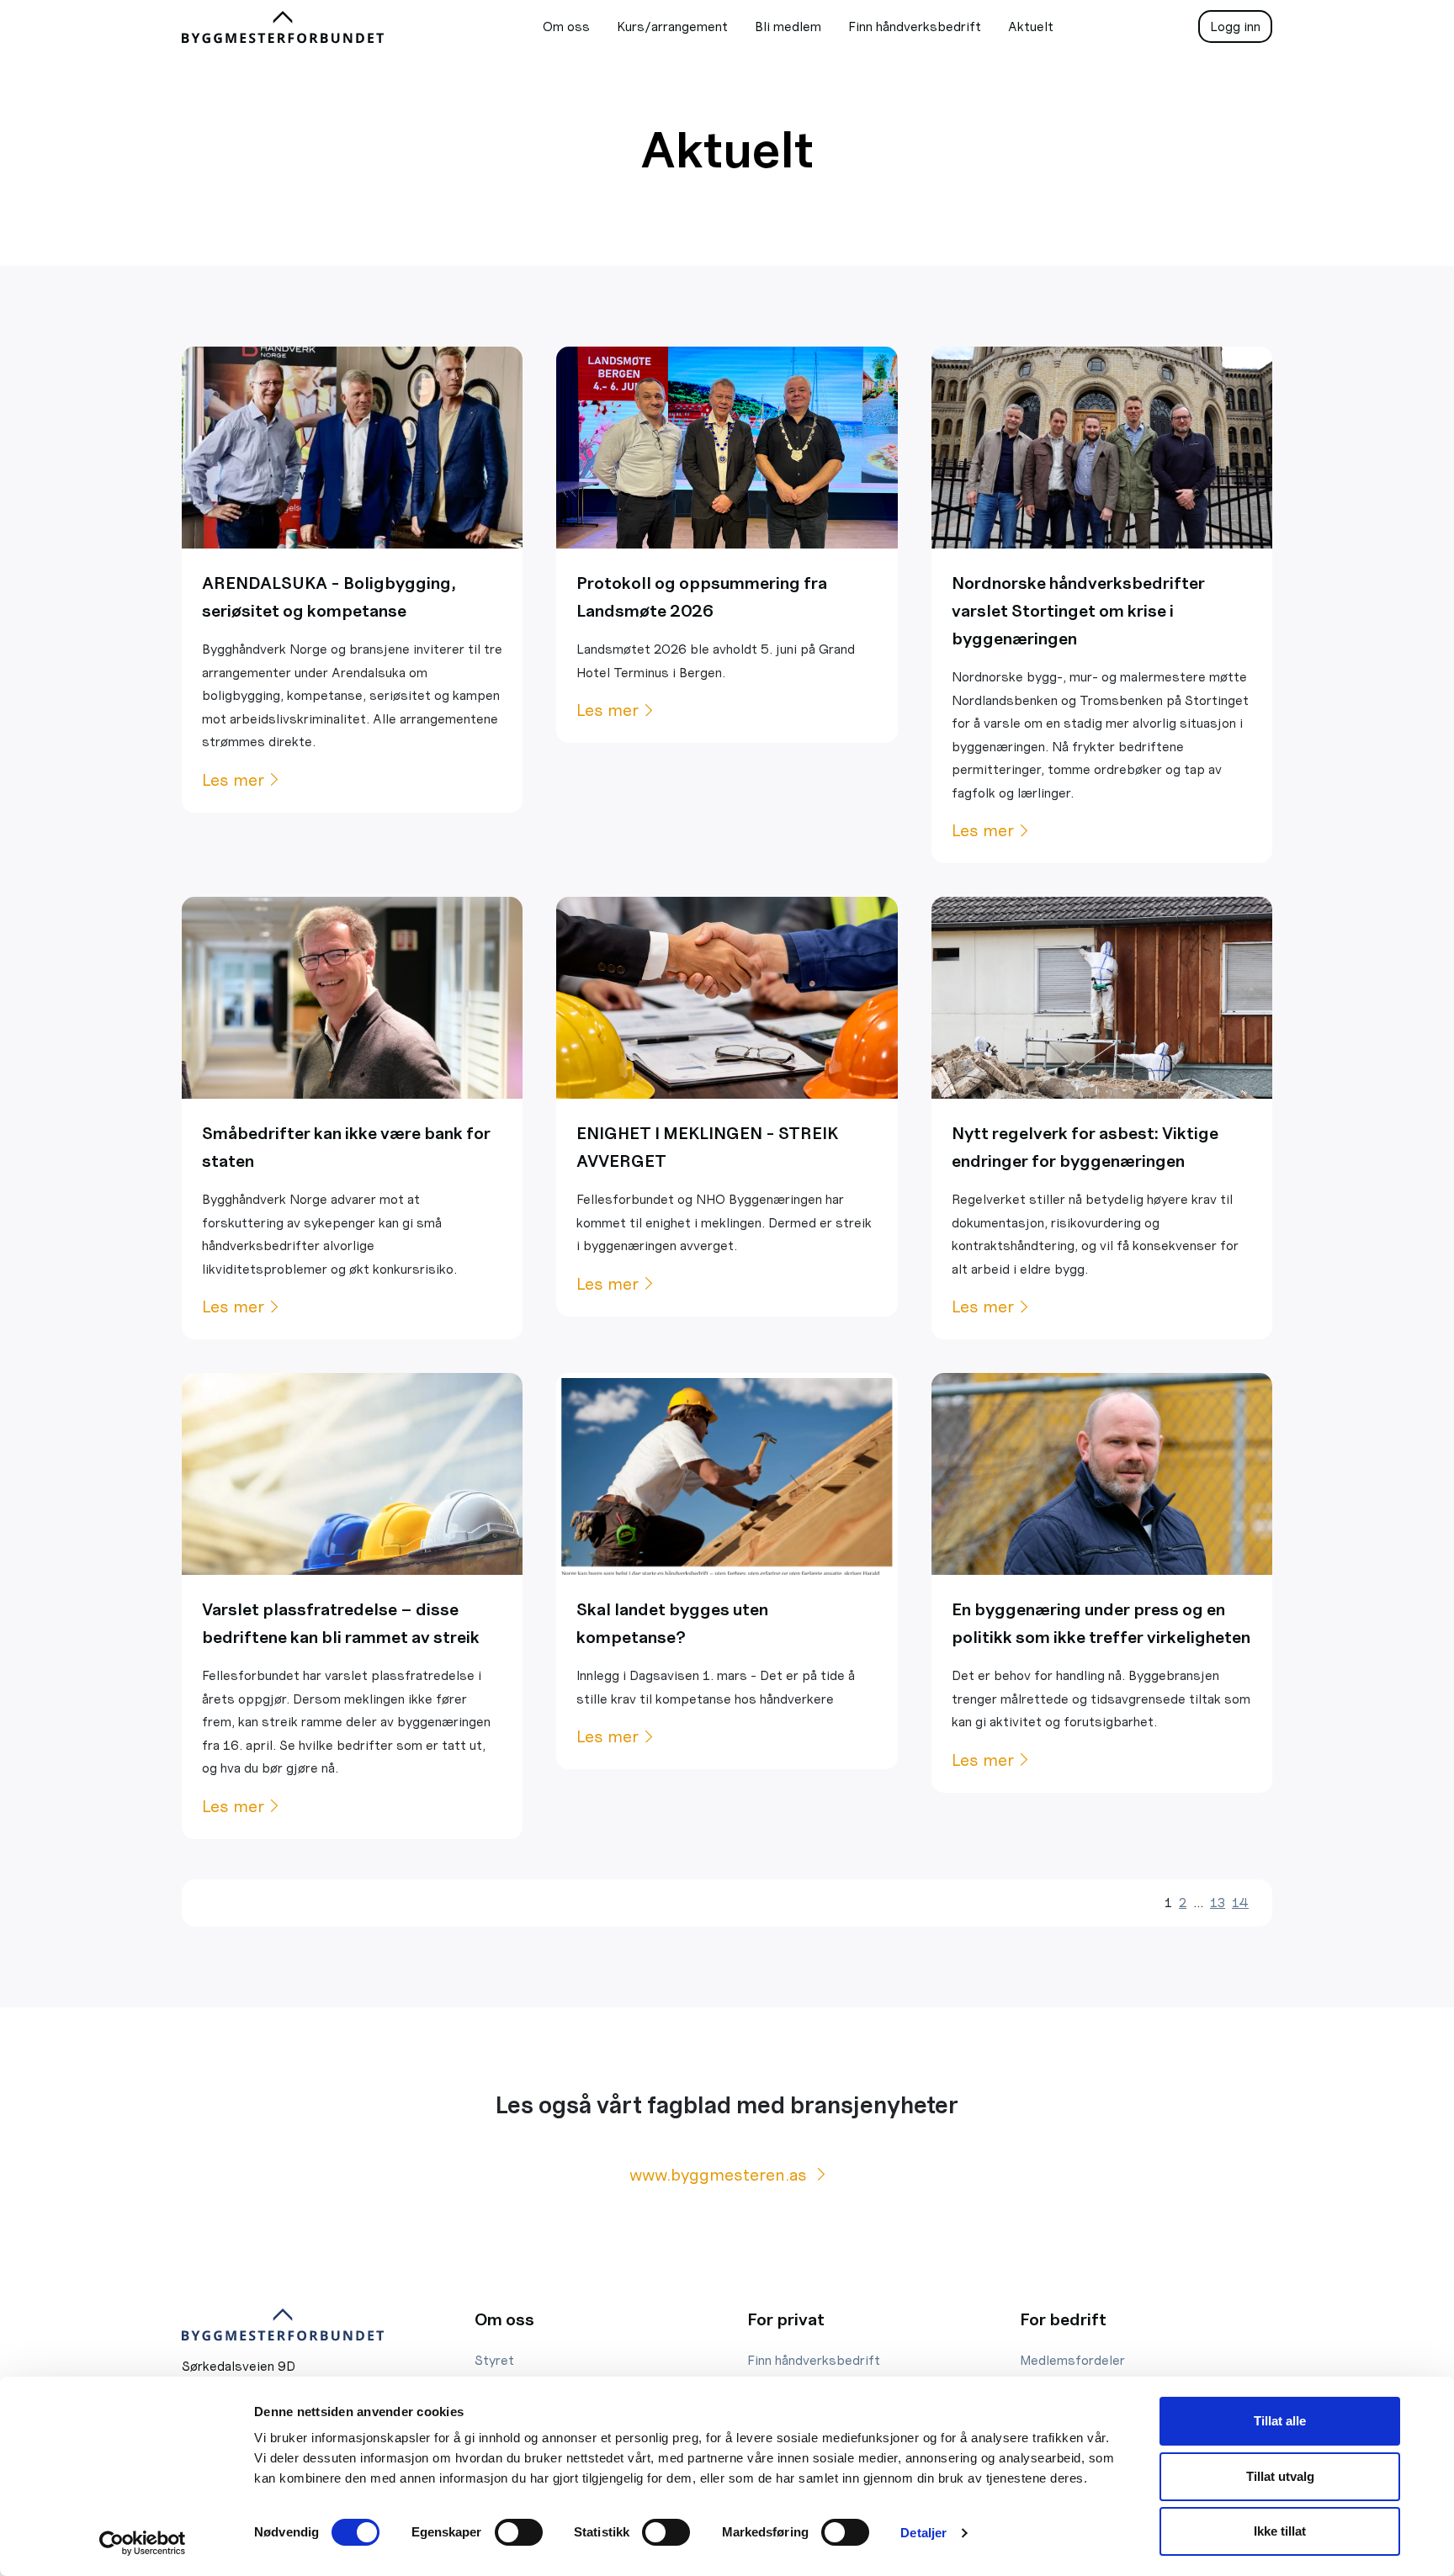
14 (1240, 1903)
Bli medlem (788, 27)
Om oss (566, 27)
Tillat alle (1280, 2421)
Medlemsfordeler (1072, 2360)
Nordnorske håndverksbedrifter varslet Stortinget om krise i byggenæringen (1078, 611)
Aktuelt (1031, 27)
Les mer (233, 780)
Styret (494, 2360)
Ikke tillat (1280, 2531)
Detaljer (923, 2533)
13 (1218, 1903)
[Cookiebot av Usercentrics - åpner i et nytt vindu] (143, 2543)
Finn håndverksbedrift (915, 27)
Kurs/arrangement (672, 27)
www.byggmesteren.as (720, 2175)
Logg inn (1235, 27)
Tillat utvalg (1280, 2476)
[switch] (519, 2532)
